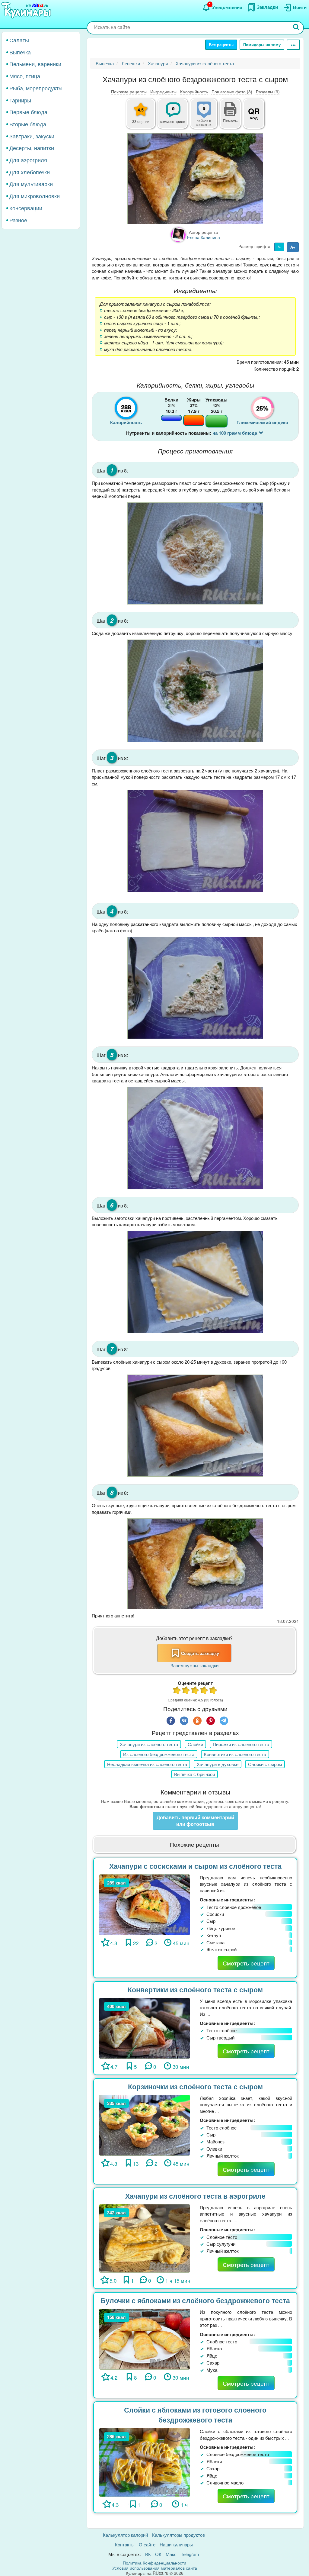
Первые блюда (28, 112)
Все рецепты (221, 45)
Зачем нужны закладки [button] (194, 1665)
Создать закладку (200, 1653)
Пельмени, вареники (35, 64)
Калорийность (194, 92)
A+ (293, 247)
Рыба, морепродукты (36, 88)
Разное (18, 220)
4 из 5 (204, 1691)
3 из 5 (195, 1691)
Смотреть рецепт (246, 1963)
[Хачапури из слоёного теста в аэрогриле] (145, 2238)
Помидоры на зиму (262, 45)
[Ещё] (293, 45)
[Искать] (296, 28)
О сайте (147, 2544)
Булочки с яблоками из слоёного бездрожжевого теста (195, 2300)
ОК (158, 2554)
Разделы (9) (268, 92)
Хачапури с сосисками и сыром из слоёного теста (195, 1866)
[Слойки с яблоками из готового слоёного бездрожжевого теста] (145, 2462)
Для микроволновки (35, 196)
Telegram (190, 2554)
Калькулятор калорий (125, 2535)
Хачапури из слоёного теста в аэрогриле (195, 2196)
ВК (148, 2554)
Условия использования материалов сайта (155, 2568)
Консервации (26, 208)
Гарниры (20, 100)
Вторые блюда (28, 124)
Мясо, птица (25, 76)
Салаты (19, 40)
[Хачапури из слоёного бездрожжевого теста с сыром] (195, 179)
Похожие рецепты (129, 92)
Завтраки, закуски (32, 136)
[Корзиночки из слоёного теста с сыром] (145, 2125)
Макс (171, 2554)
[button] (230, 120)
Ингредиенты (163, 92)
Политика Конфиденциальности (154, 2563)
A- (279, 247)
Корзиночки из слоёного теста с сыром (195, 2086)
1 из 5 (177, 1691)
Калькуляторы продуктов (178, 2535)
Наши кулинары (176, 2544)
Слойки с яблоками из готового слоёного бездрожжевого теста (195, 2415)
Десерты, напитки (32, 148)
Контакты (125, 2544)
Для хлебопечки (30, 172)
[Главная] (27, 11)
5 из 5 (213, 1691)
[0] (207, 117)
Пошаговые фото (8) (232, 92)
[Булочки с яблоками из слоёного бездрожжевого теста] (145, 2338)
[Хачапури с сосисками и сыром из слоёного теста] (145, 1904)
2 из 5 (186, 1691)
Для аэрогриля (28, 160)
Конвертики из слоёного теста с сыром (195, 1989)
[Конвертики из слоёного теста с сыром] (145, 2028)
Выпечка (20, 52)
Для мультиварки (31, 184)
